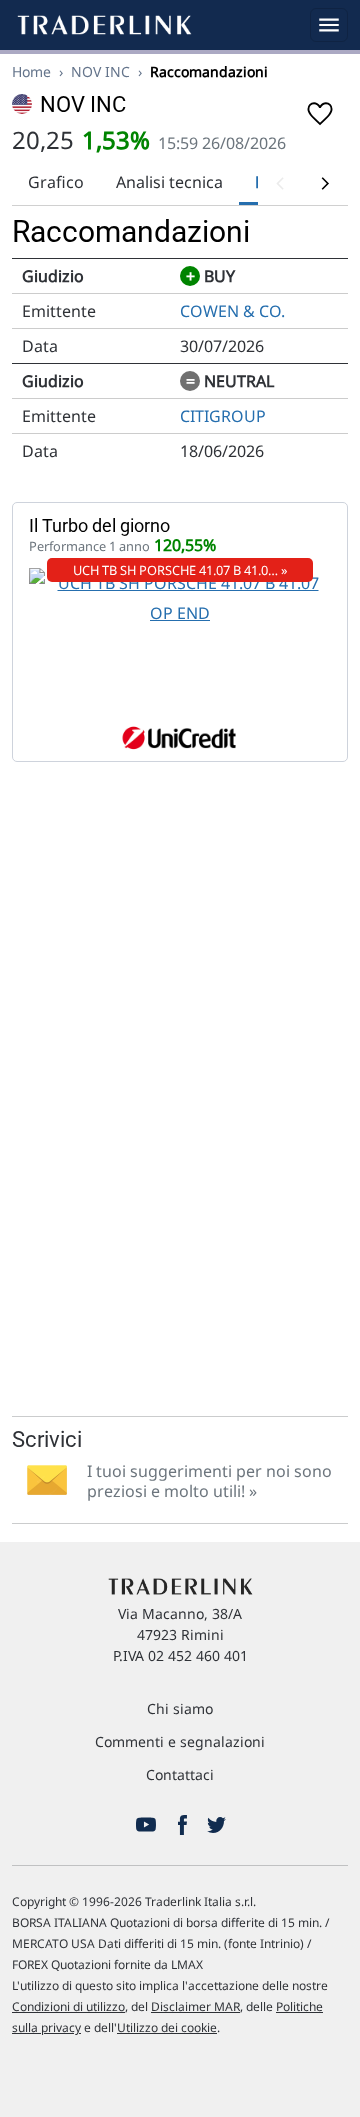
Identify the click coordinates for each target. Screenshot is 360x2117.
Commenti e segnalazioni (180, 1741)
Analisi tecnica (169, 182)
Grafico (56, 182)
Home (31, 71)
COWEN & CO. (232, 311)
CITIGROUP (223, 416)
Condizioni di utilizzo (68, 2006)
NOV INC (100, 71)
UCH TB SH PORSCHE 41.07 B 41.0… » (180, 570)
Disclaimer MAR (195, 2006)
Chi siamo (180, 1708)
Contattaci (180, 1774)
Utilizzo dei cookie (167, 2027)
